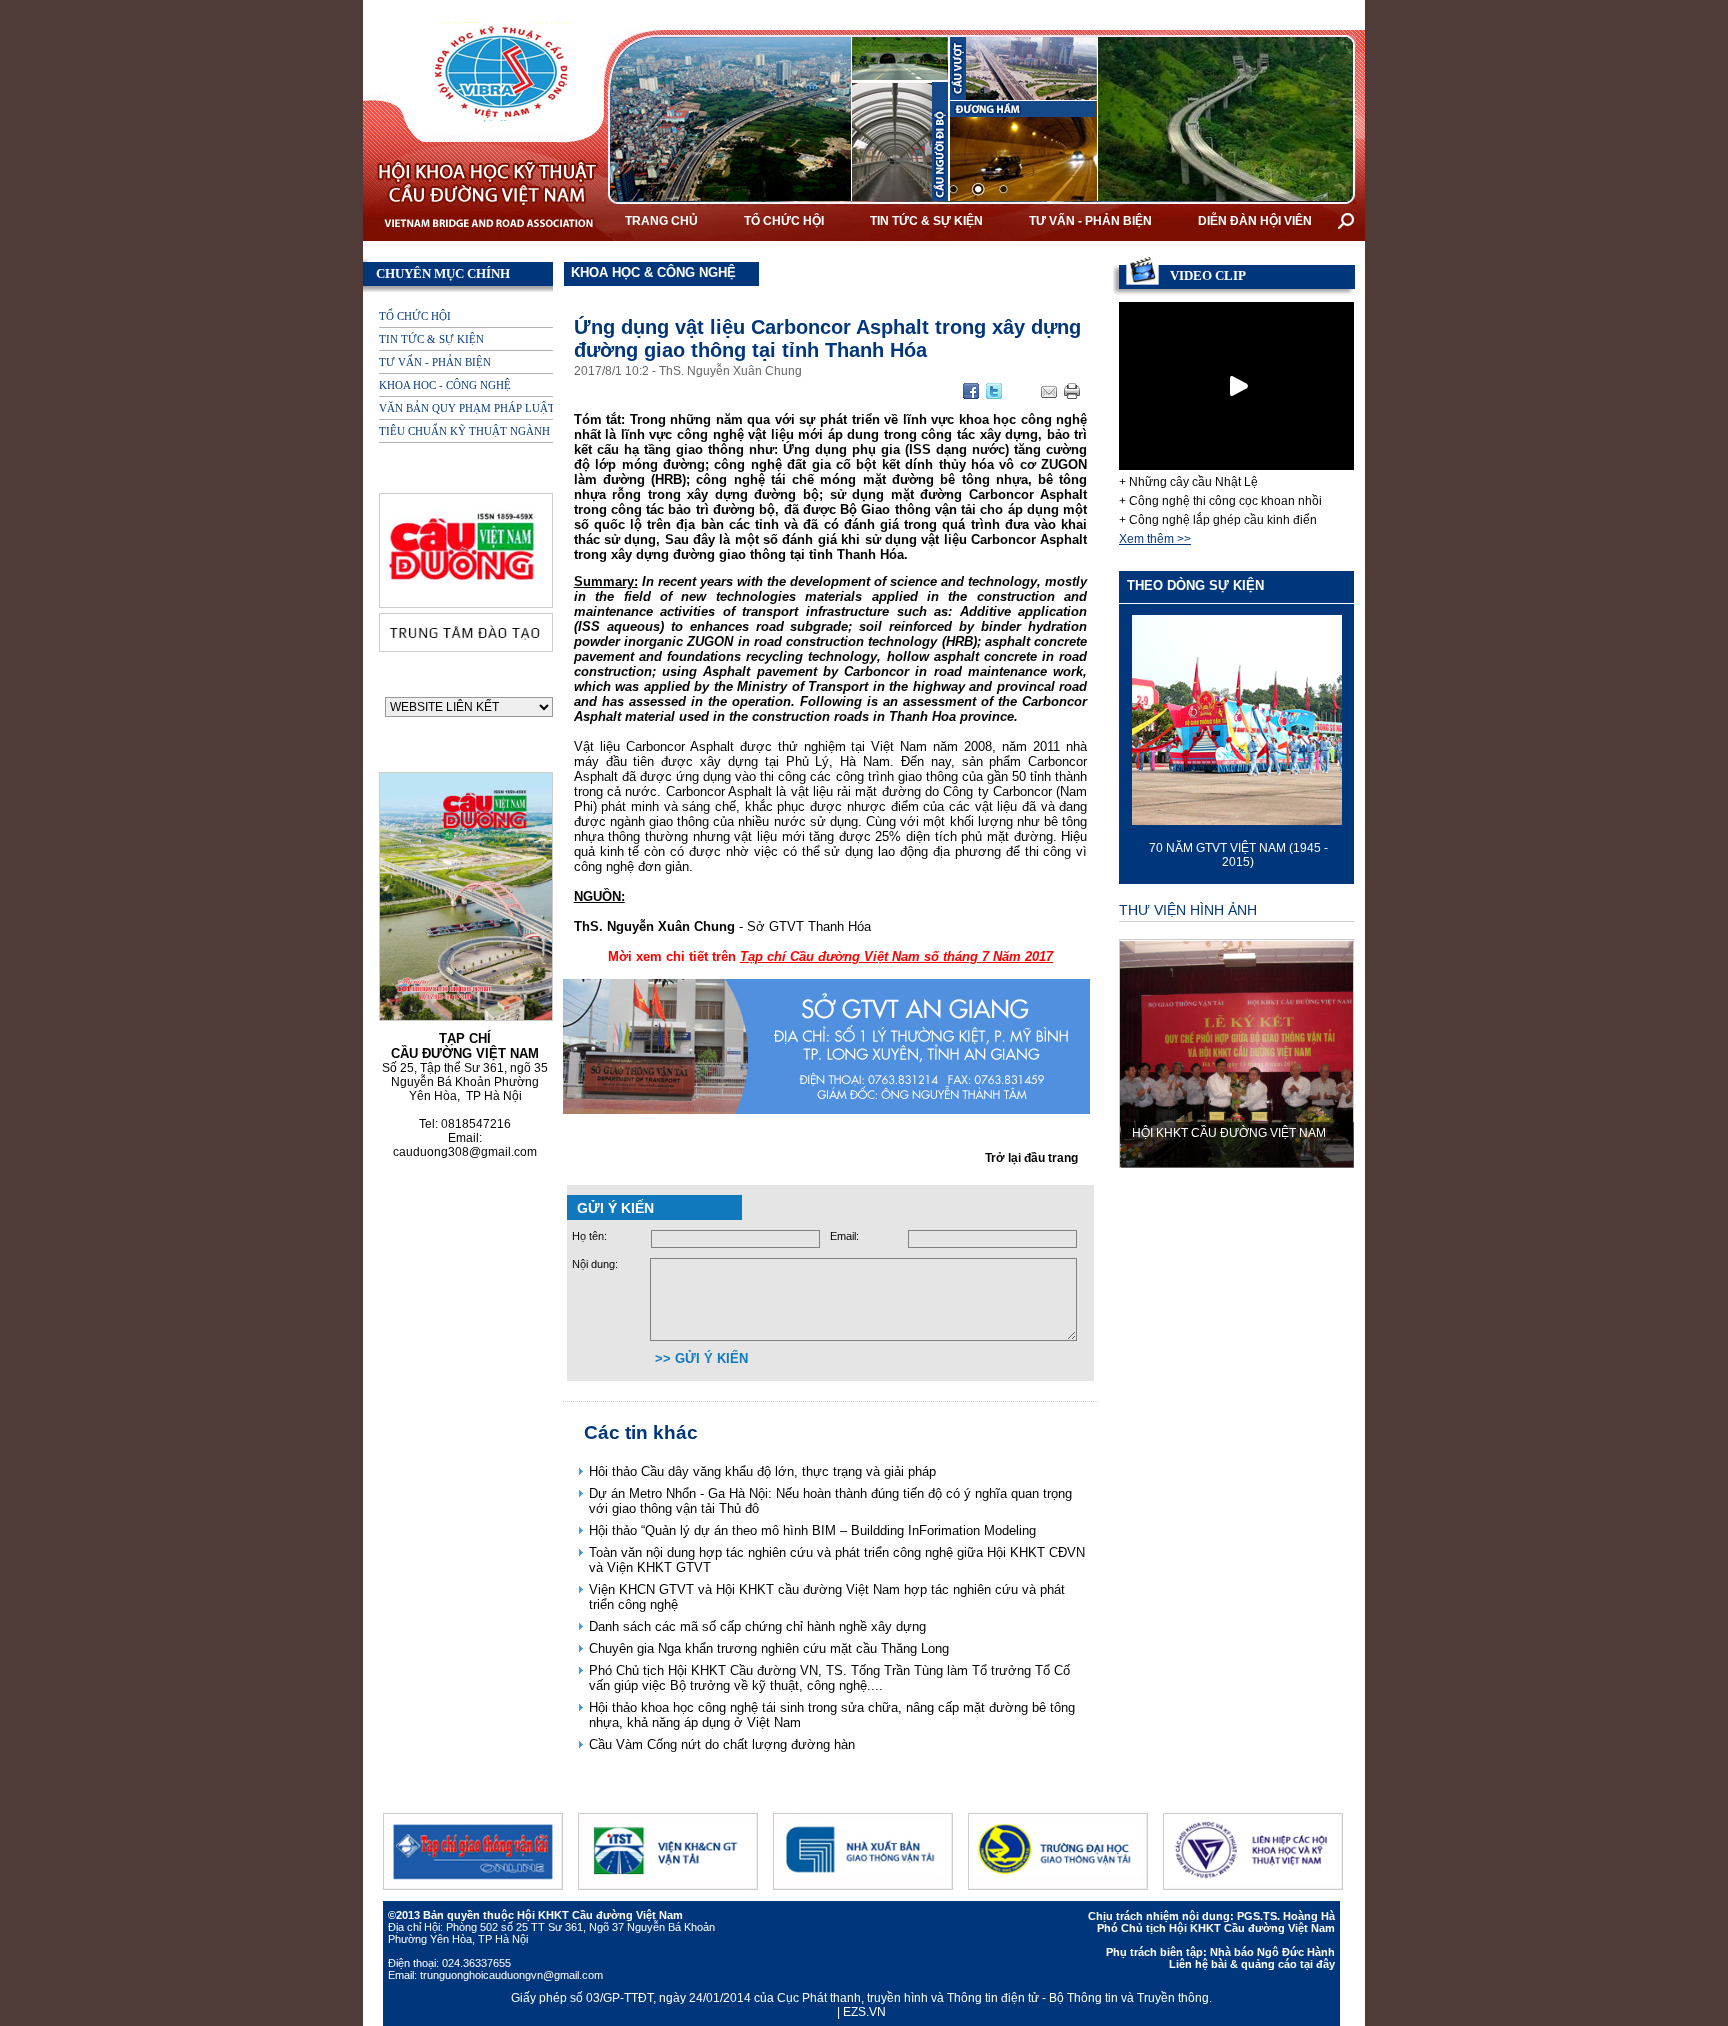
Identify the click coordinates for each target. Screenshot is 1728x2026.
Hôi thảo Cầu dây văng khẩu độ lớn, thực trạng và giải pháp (762, 1471)
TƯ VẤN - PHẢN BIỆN (1090, 221)
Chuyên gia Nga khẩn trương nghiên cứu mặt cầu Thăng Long (769, 1648)
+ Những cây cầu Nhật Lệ (1188, 482)
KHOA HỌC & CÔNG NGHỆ (653, 272)
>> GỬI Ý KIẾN (701, 1358)
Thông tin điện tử (994, 1998)
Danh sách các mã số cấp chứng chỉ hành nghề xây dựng (757, 1626)
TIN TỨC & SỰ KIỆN (926, 221)
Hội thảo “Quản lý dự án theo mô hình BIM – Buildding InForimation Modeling (812, 1530)
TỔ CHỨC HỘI (784, 221)
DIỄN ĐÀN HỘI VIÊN (1255, 221)
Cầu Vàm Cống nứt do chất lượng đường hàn (722, 1744)
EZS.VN (864, 2012)
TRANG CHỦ (661, 221)
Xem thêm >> (1155, 539)
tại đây (1317, 1964)
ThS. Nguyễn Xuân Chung (730, 371)
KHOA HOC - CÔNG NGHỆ (445, 385)
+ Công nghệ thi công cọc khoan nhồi (1220, 501)
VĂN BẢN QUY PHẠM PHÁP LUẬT (467, 408)
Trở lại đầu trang (1031, 1158)
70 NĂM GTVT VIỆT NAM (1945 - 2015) (1236, 855)
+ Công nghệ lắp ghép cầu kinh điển (1218, 520)
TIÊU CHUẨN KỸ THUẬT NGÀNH (464, 431)
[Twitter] (994, 397)
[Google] (971, 397)
